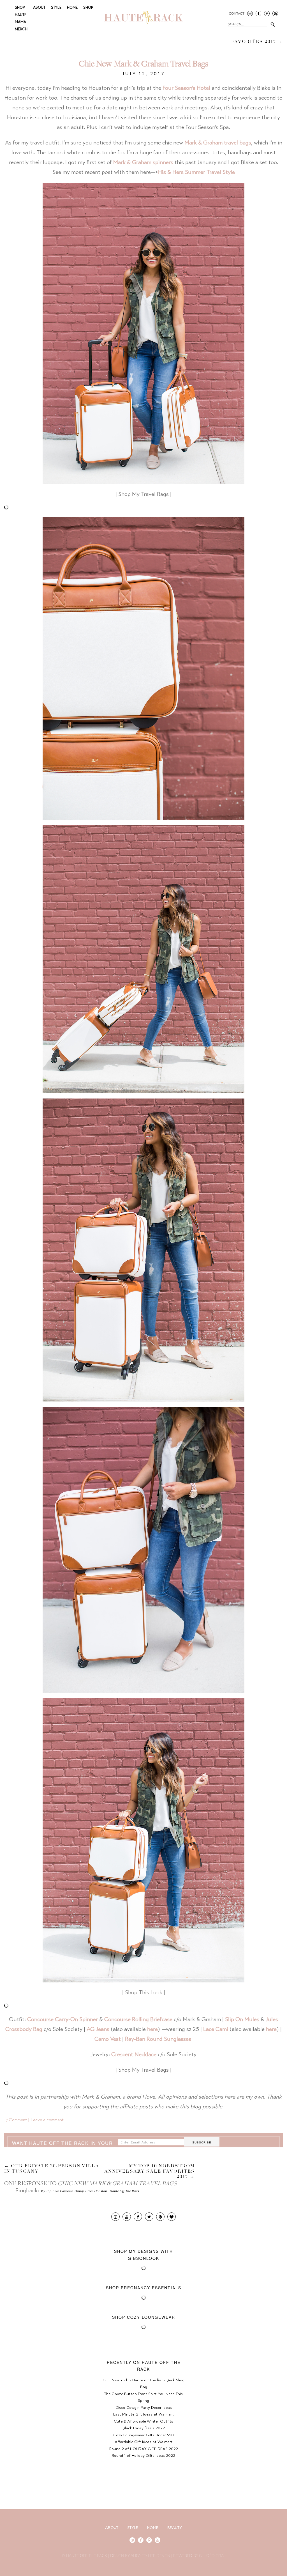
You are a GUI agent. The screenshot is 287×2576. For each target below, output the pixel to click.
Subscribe (202, 2142)
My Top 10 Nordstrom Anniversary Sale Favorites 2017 (221, 39)
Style (56, 8)
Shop (88, 8)
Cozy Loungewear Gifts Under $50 (143, 2435)
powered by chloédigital (199, 2556)
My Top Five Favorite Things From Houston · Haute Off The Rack (90, 2191)
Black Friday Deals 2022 (144, 2428)
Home (72, 8)
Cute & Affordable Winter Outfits (143, 2422)
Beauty (175, 2528)
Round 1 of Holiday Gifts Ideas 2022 (143, 2456)
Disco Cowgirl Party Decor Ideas (144, 2408)
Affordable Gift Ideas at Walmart (144, 2442)
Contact (237, 14)
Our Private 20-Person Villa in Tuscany (52, 2169)
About (39, 8)
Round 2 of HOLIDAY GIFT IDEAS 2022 (144, 2449)
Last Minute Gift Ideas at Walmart (143, 2415)
